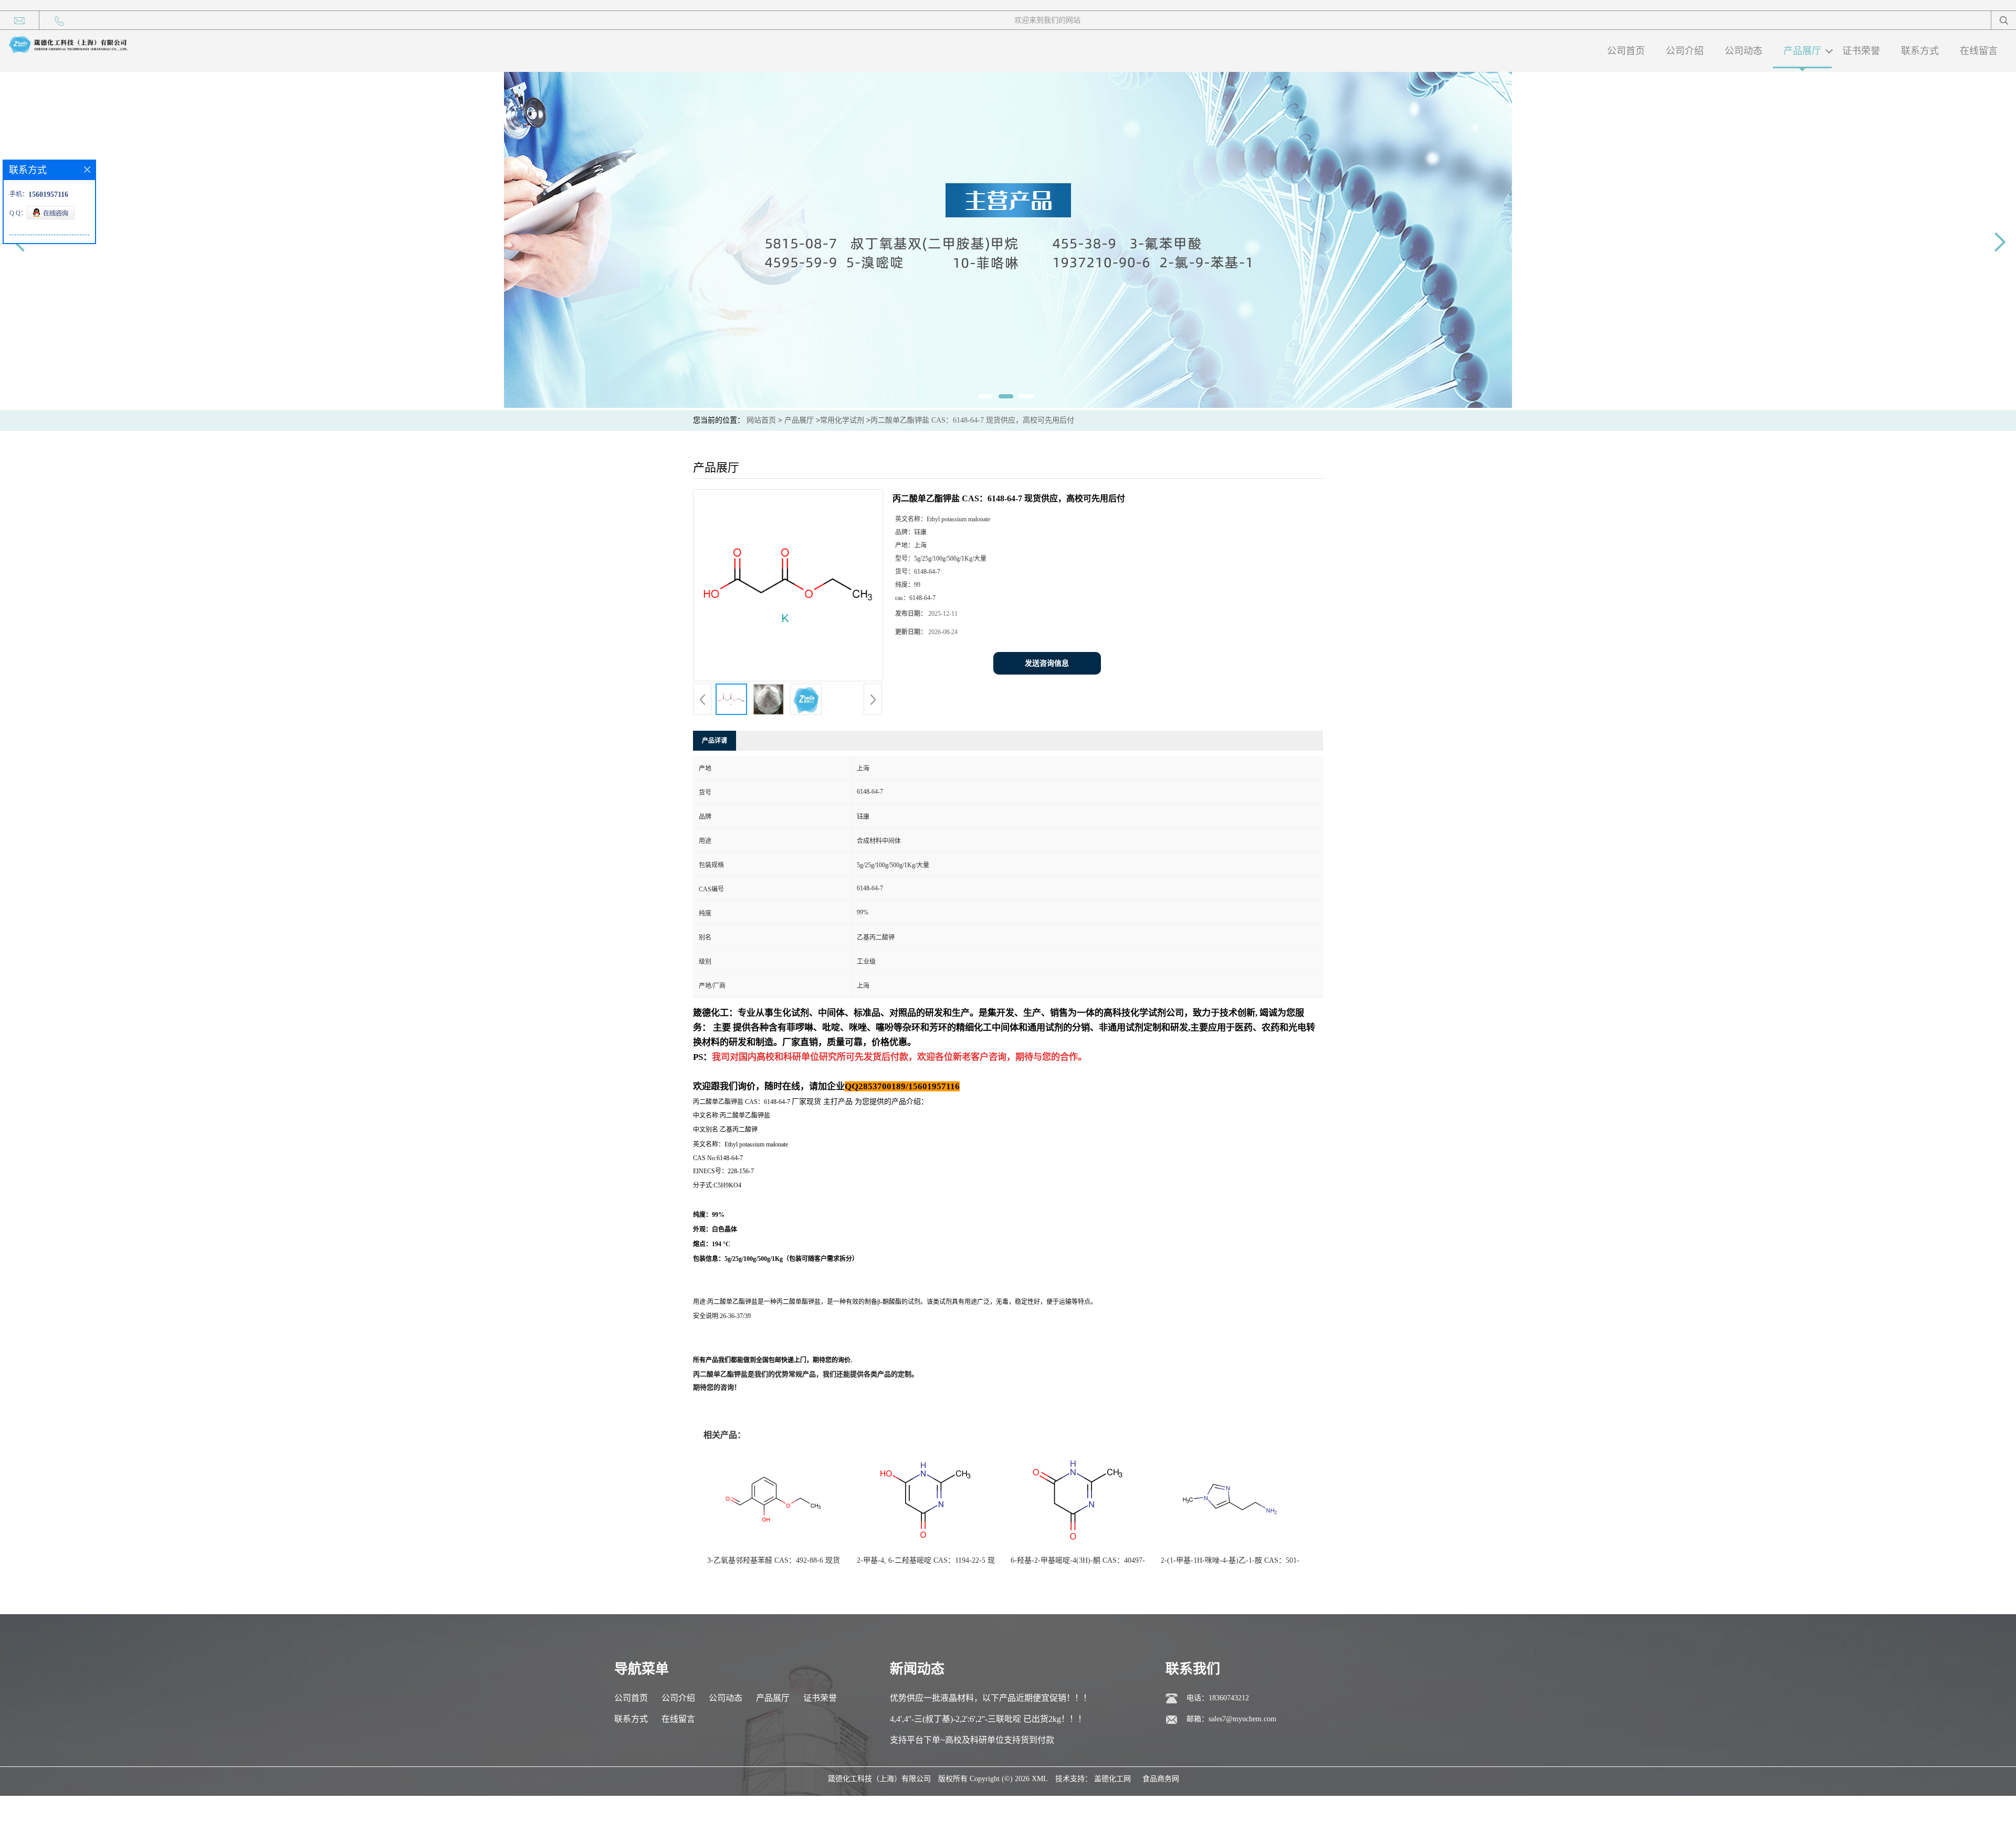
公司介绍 (1685, 51)
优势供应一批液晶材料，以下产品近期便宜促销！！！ (991, 1698)
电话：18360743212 (1218, 1698)
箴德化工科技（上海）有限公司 (879, 1779)
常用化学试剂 (842, 420)
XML (1040, 1779)
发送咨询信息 (1047, 663)
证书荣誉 (1861, 51)
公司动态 (1744, 51)
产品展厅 (1802, 51)
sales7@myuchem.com (1242, 1719)
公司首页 (1626, 51)
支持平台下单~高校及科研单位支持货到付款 (972, 1740)
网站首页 (761, 420)
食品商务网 (1161, 1779)
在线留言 (1979, 51)
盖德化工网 (1112, 1779)
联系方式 (1920, 51)
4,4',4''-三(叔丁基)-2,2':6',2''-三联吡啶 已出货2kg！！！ (988, 1719)
